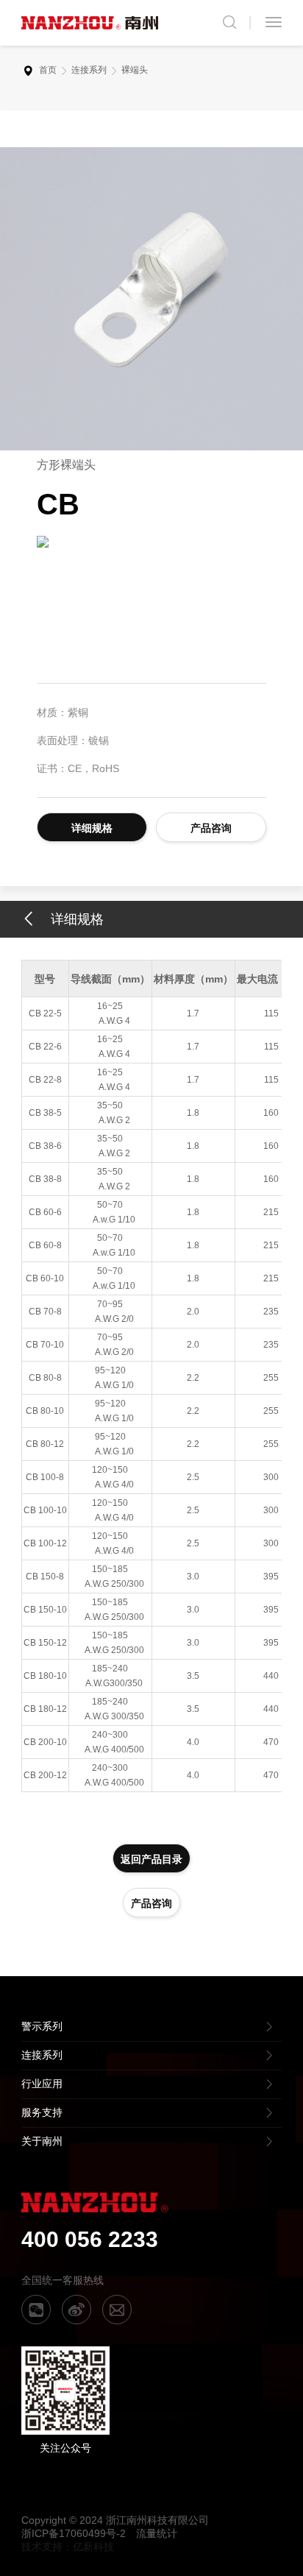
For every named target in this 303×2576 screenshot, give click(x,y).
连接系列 (89, 70)
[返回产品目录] (36, 920)
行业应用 (42, 2084)
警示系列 (42, 2026)
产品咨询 (211, 828)
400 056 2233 (90, 2239)
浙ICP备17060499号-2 (74, 2533)
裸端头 (135, 70)
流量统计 (157, 2533)
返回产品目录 (151, 1859)
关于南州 (42, 2141)
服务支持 (42, 2112)
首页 (48, 70)
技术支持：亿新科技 (68, 2547)
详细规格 (92, 828)
